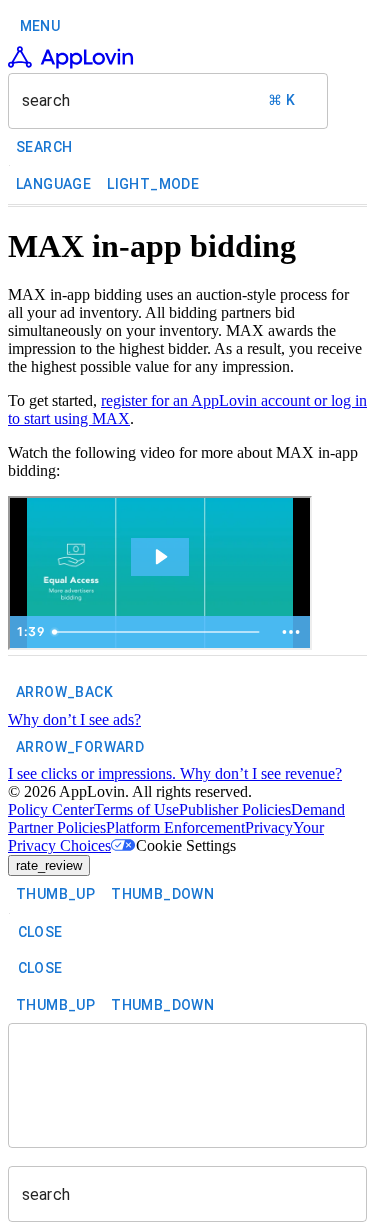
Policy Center (51, 809)
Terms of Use (136, 809)
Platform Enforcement (175, 827)
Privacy (269, 827)
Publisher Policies (235, 809)
